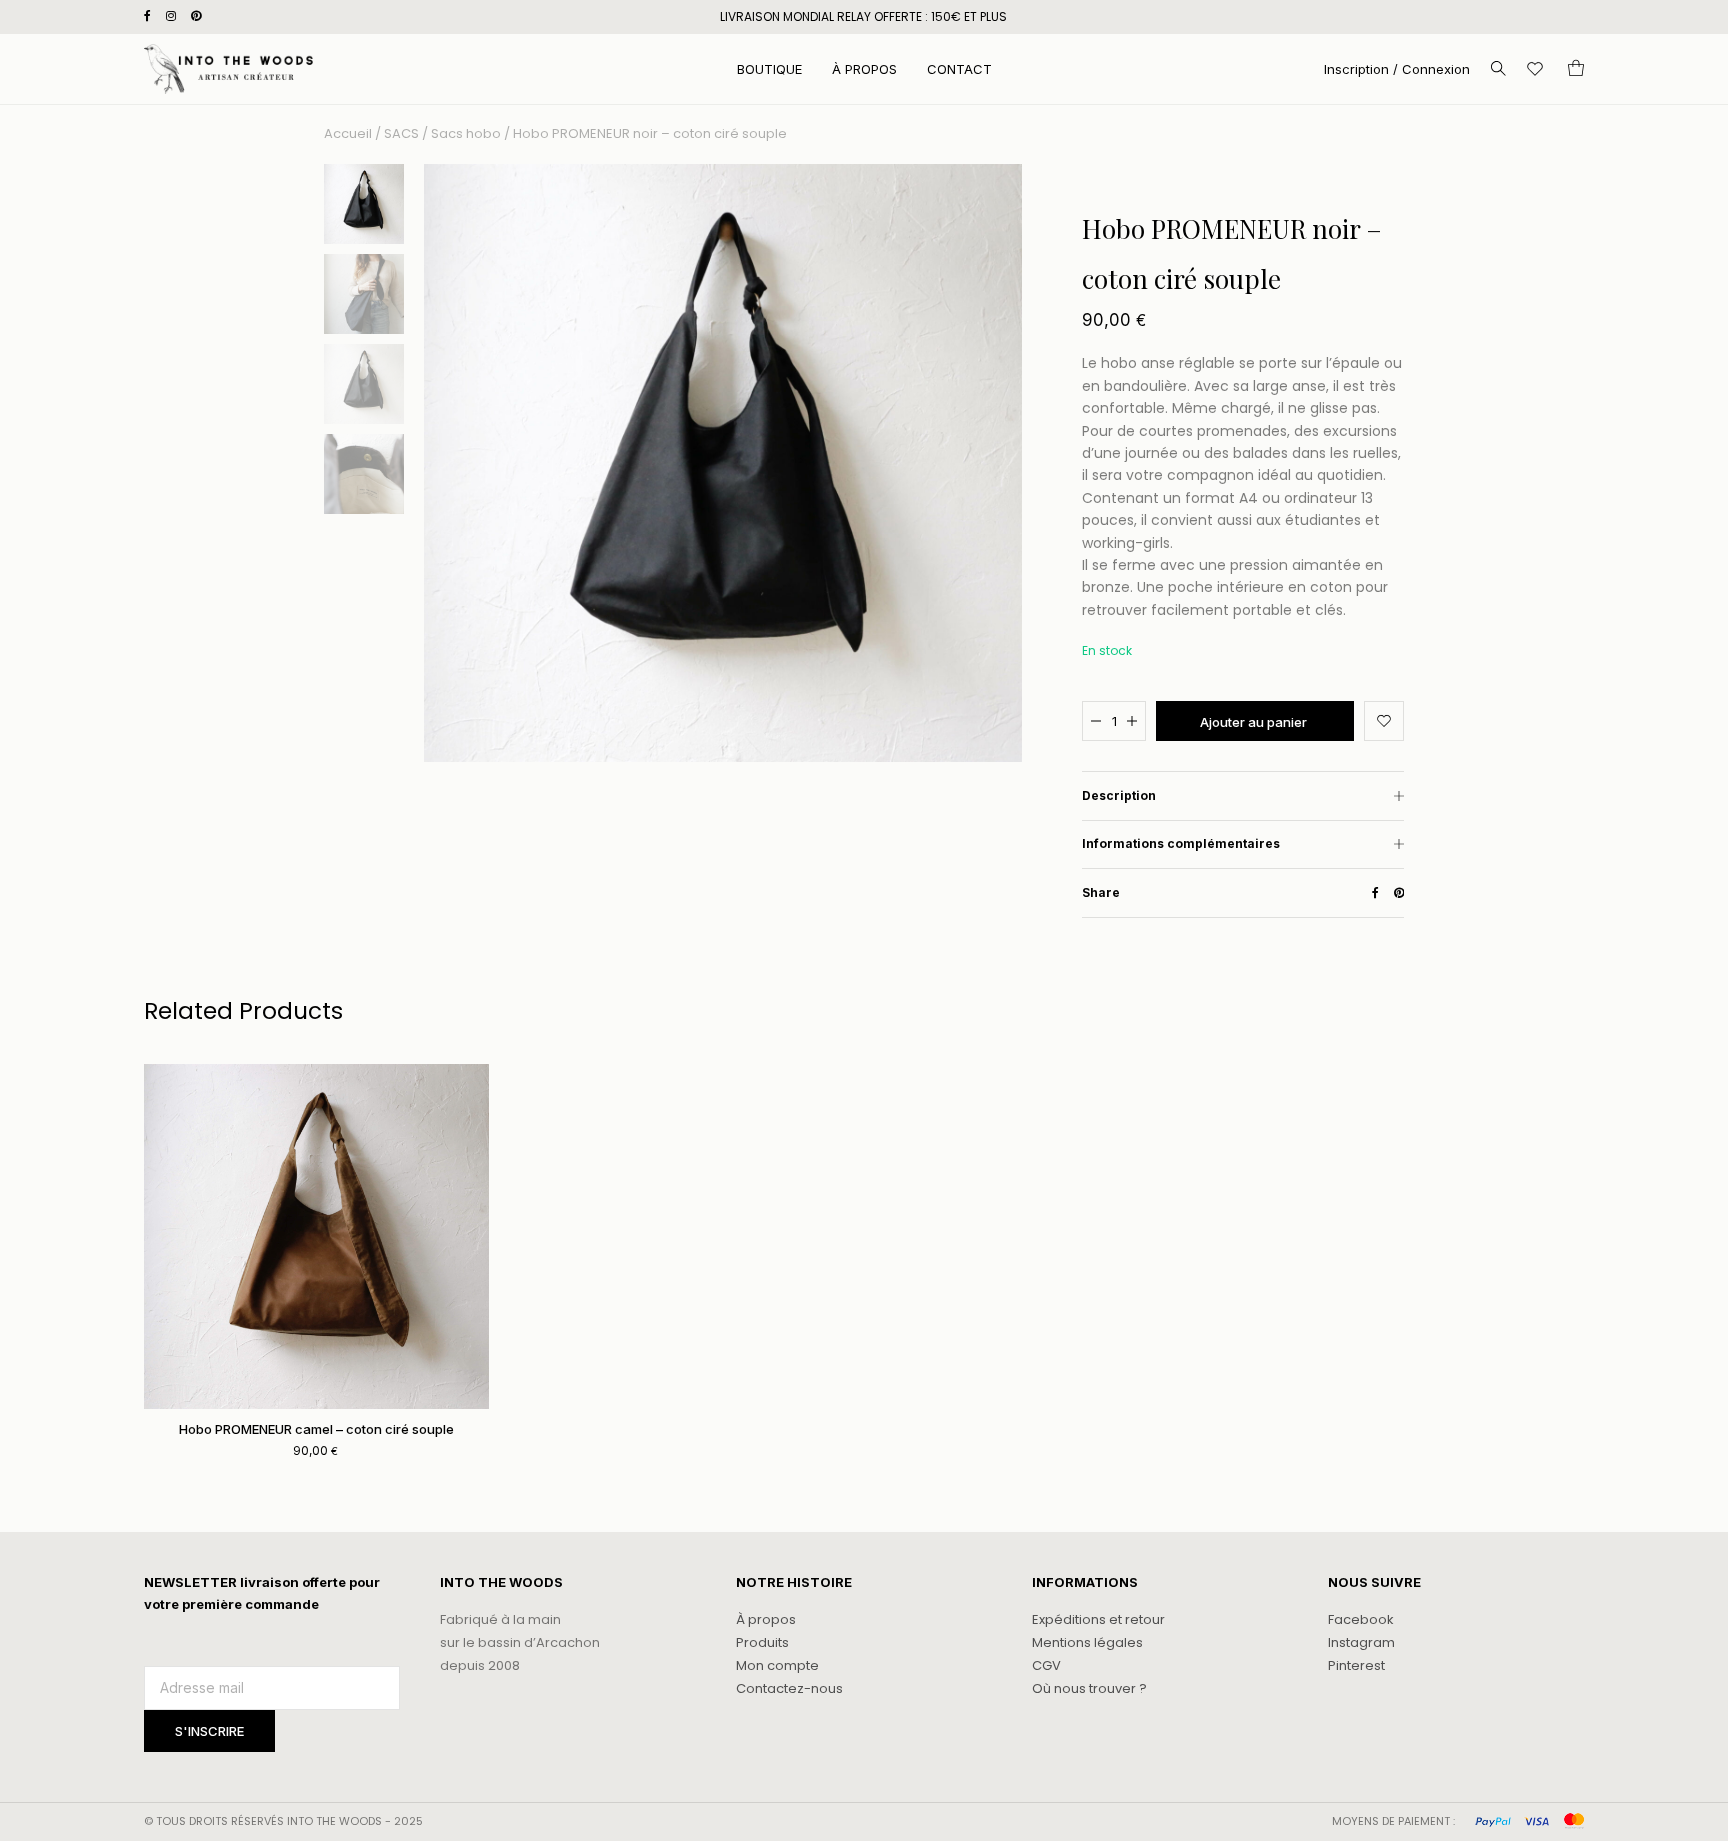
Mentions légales (1087, 1642)
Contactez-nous (789, 1688)
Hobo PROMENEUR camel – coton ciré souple (316, 1429)
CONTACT (959, 69)
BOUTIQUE (769, 69)
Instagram (1361, 1642)
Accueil (348, 133)
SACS (401, 133)
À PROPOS (864, 69)
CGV (1046, 1665)
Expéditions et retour (1098, 1619)
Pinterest (1356, 1665)
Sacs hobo (466, 133)
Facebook (1361, 1619)
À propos (766, 1619)
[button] (1384, 721)
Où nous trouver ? (1089, 1688)
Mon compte (777, 1665)
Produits (762, 1642)
